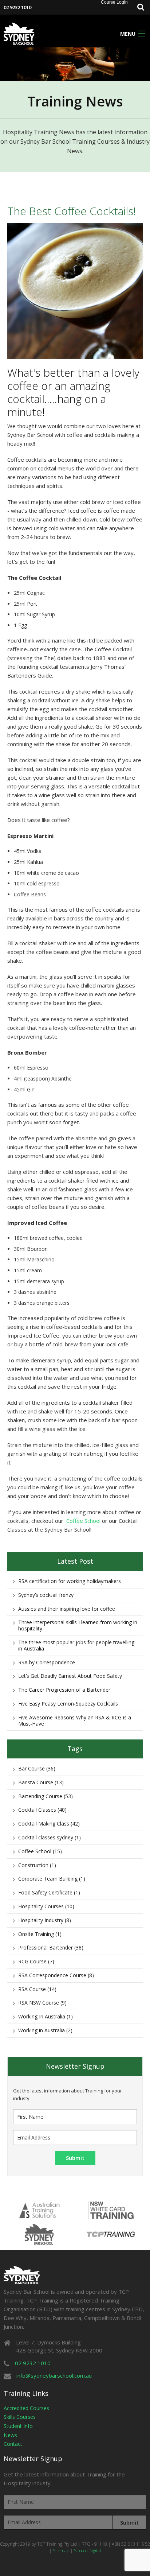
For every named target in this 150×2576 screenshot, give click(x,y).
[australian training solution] (39, 2210)
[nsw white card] (111, 2210)
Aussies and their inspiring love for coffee (67, 1609)
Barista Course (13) (41, 1782)
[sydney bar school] (19, 33)
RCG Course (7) (36, 1961)
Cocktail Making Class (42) (49, 1824)
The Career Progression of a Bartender (64, 1690)
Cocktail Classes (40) (42, 1810)
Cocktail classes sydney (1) (50, 1837)
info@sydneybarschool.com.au (54, 2375)
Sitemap (61, 2551)
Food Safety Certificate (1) (49, 1892)
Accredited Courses (26, 2408)
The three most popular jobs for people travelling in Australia (76, 1645)
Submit (129, 2522)
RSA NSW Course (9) (42, 2003)
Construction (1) (37, 1865)
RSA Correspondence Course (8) (56, 1975)
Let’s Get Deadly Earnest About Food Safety (70, 1676)
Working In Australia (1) (46, 2016)
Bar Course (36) (37, 1768)
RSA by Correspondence (47, 1662)
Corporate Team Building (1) (52, 1879)
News (10, 2435)
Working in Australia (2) (45, 2030)
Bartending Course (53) (46, 1796)
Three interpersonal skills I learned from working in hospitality (78, 1625)
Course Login (114, 2)
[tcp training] (111, 2234)
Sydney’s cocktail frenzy (46, 1595)
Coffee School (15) (40, 1851)
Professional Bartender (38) (51, 1947)
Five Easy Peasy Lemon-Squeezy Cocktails (68, 1704)
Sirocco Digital (87, 2551)
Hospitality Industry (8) (45, 1920)
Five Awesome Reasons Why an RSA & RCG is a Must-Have (75, 1720)
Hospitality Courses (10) (46, 1906)
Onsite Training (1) (40, 1934)
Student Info (18, 2426)
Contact (13, 2444)
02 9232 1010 (17, 7)
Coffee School (83, 1521)
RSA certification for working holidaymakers (70, 1581)
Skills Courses (20, 2417)
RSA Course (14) (37, 1989)
